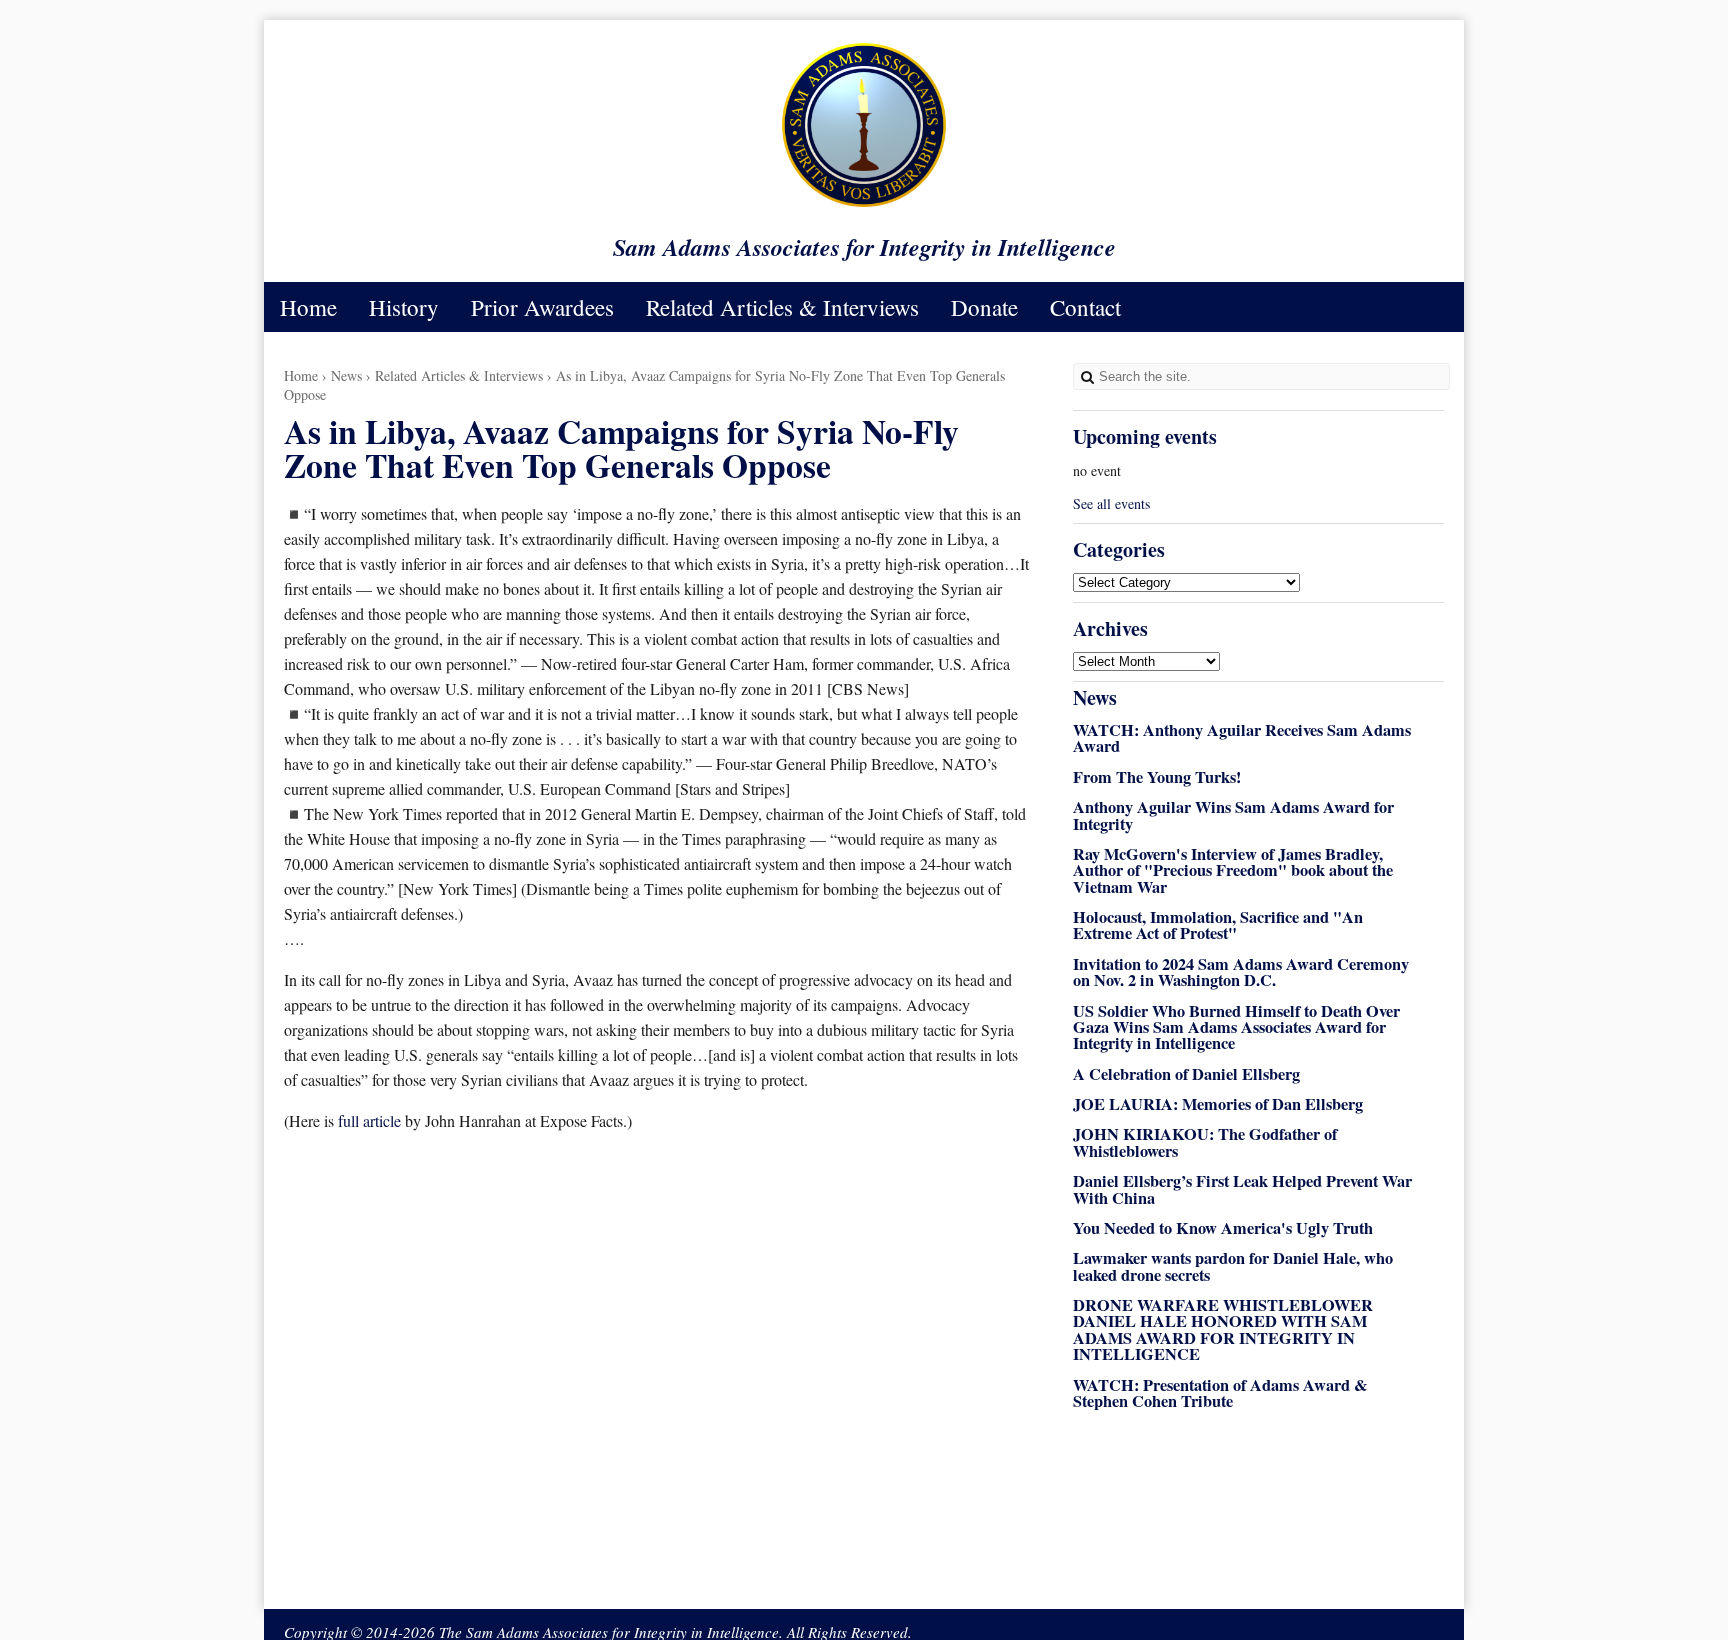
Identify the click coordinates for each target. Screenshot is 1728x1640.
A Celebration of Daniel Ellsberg (1186, 1074)
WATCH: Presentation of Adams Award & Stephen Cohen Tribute (1220, 1393)
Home (308, 307)
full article (371, 1120)
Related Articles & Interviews (782, 307)
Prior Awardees (542, 307)
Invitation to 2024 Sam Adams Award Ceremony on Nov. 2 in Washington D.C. (1241, 972)
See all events (1111, 503)
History (404, 307)
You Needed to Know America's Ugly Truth (1223, 1228)
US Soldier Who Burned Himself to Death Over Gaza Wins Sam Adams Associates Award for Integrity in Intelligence (1236, 1027)
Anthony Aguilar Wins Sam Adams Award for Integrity (1233, 815)
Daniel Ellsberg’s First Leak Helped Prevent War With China (1242, 1189)
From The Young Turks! (1157, 777)
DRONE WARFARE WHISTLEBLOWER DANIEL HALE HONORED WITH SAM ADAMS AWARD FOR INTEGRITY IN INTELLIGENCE (1223, 1329)
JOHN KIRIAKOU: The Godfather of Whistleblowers (1205, 1142)
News (346, 375)
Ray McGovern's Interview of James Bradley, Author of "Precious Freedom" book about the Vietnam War (1233, 870)
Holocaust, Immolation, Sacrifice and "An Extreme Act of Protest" (1218, 925)
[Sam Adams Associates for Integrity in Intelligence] (864, 205)
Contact (1085, 307)
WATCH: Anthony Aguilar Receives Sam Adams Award (1242, 738)
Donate (984, 307)
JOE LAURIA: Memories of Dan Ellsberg (1218, 1104)
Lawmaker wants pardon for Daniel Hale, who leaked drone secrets (1233, 1266)
